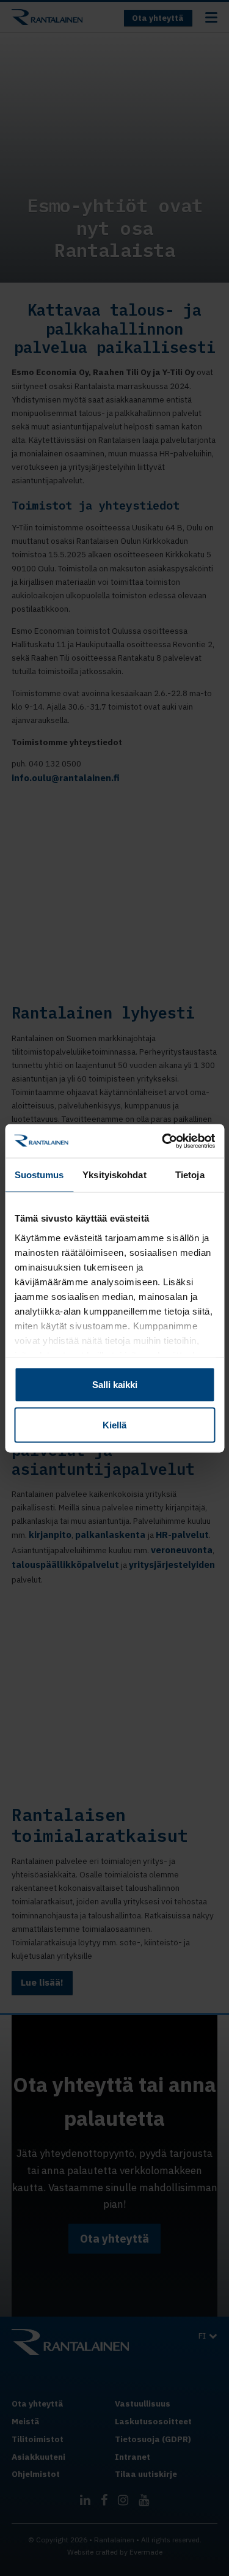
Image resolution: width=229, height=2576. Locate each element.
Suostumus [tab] (39, 1175)
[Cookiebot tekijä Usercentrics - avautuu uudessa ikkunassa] (163, 1141)
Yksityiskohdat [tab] (114, 1175)
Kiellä (114, 1424)
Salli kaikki (115, 1385)
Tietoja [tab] (190, 1175)
